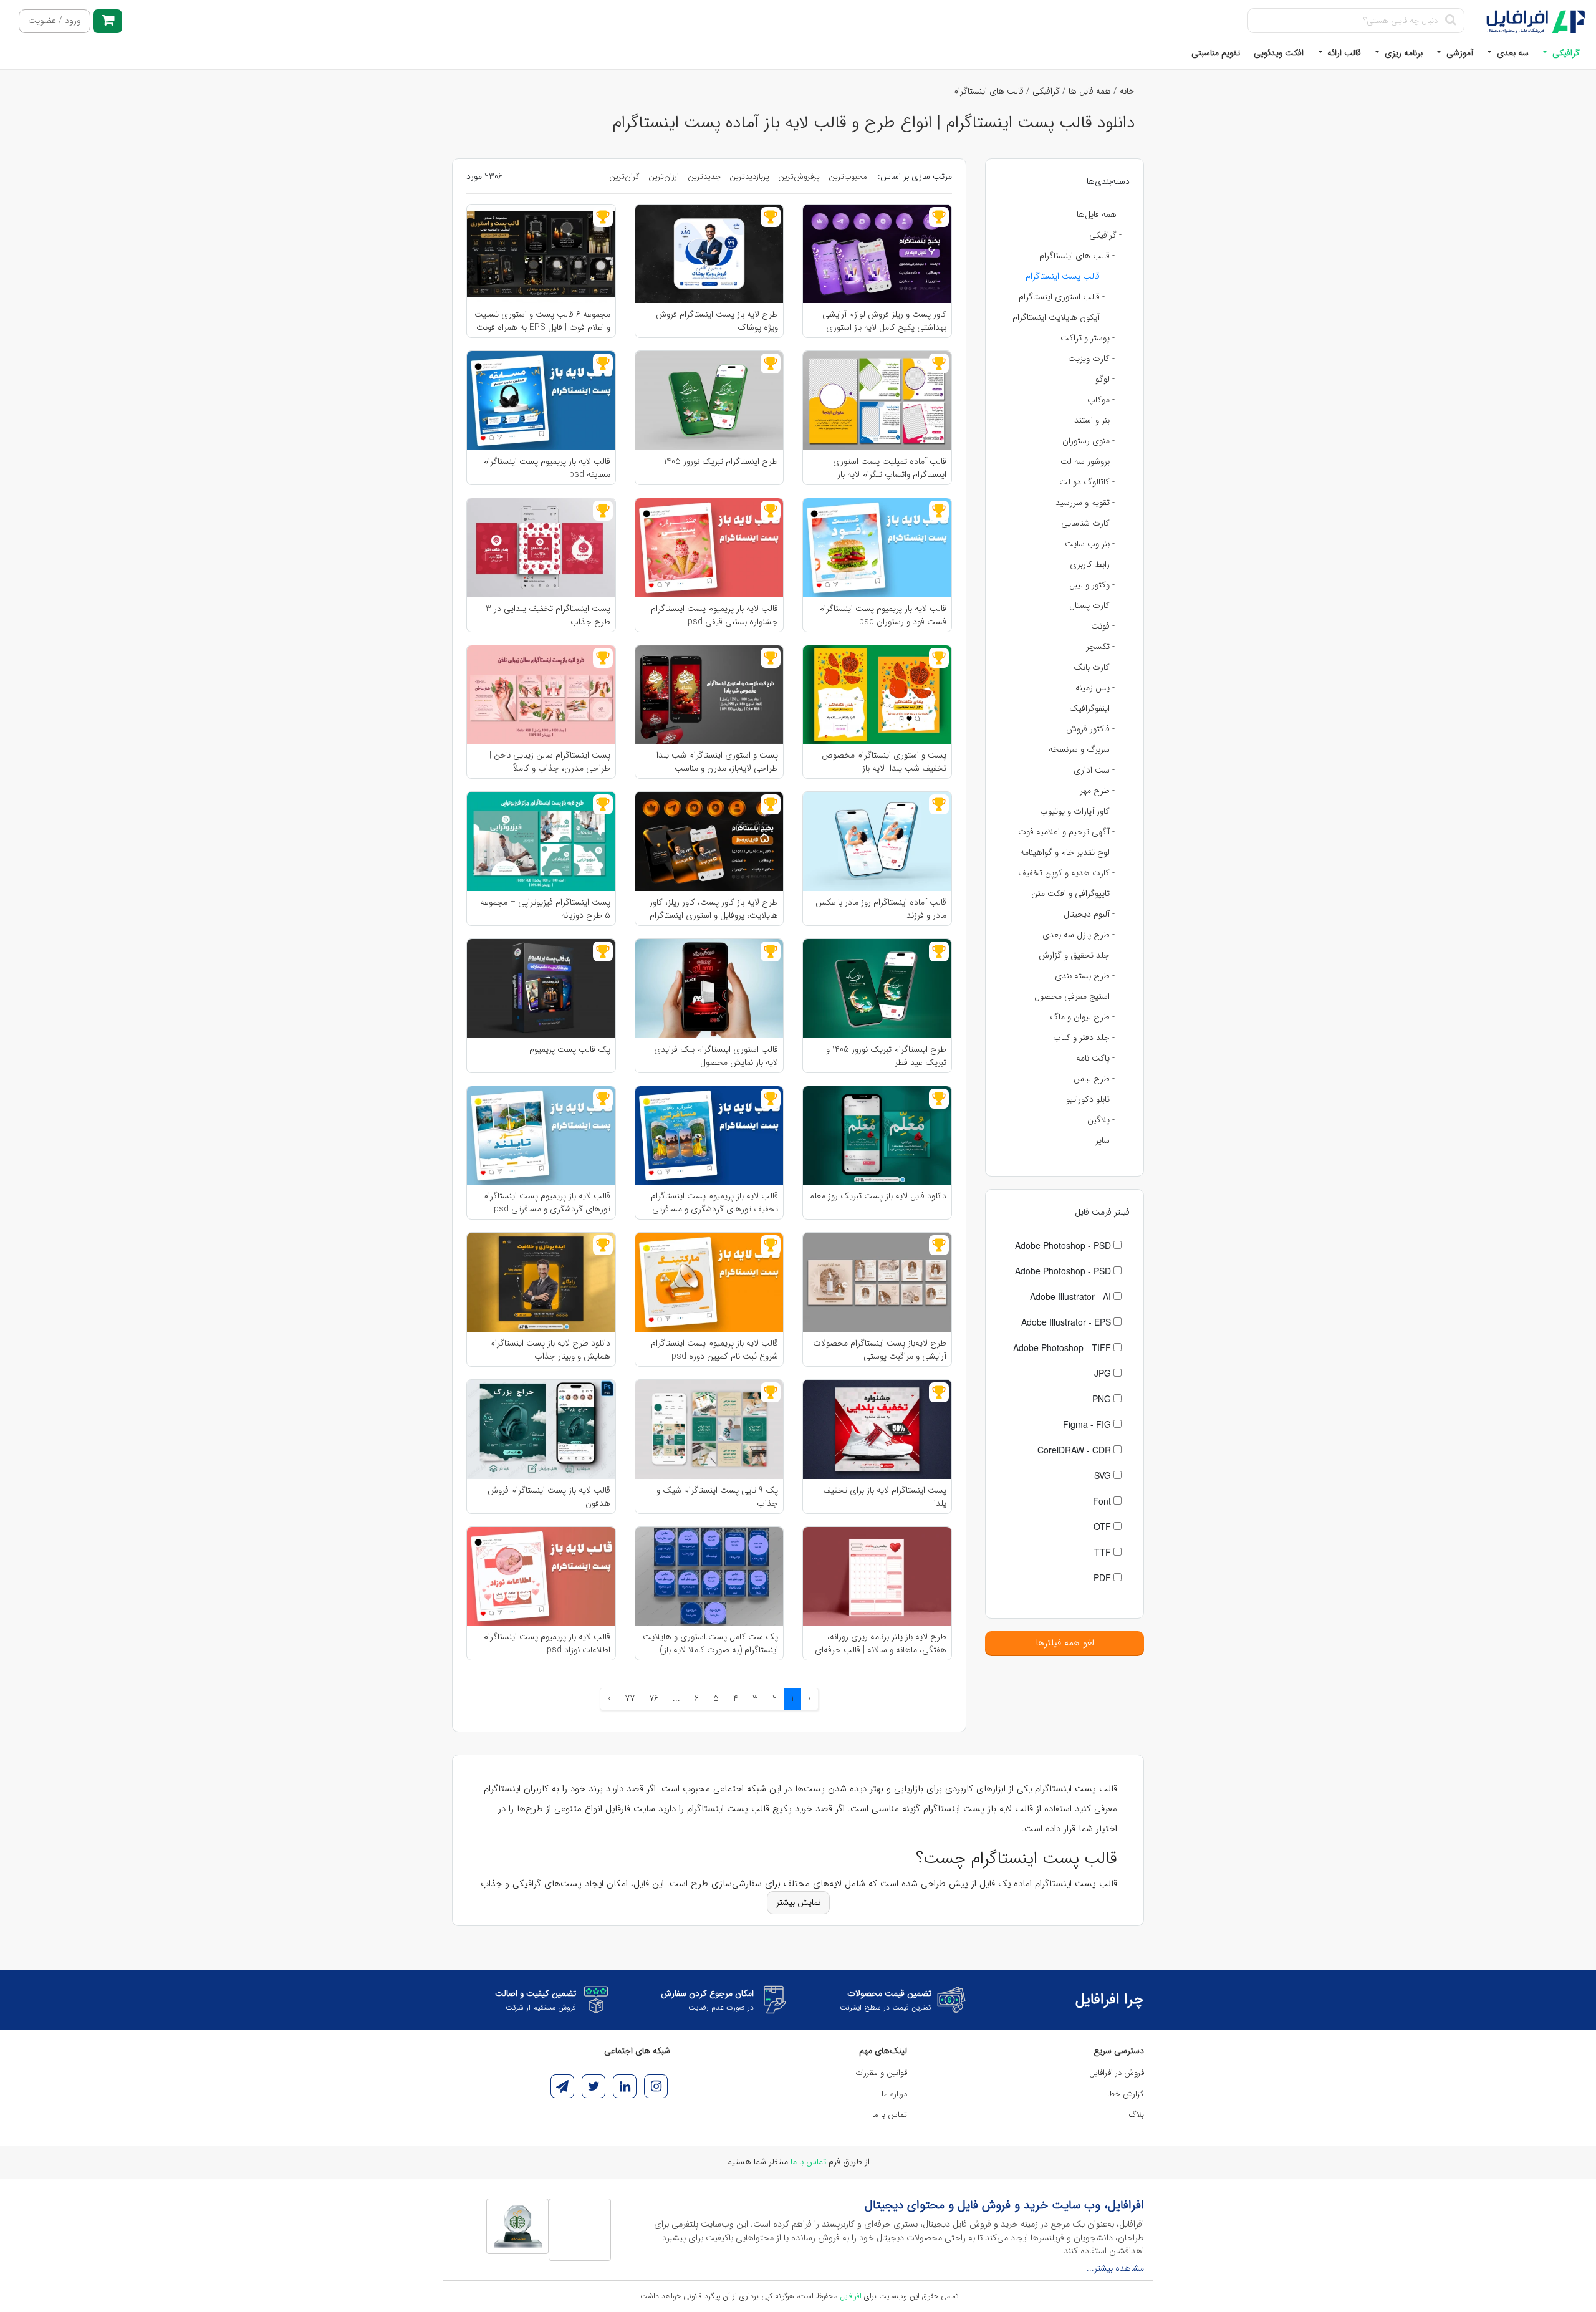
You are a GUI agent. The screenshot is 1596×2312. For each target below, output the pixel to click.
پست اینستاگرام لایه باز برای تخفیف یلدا (885, 1496)
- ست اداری (1094, 770)
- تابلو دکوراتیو (1090, 1099)
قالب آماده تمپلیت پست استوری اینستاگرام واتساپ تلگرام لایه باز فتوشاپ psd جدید (890, 468)
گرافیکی (1565, 53)
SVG (1104, 1475)
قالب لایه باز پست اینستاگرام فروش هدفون (549, 1496)
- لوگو (1105, 379)
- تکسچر (1100, 647)
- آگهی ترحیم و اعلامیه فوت (1066, 832)
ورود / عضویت (55, 21)
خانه (1127, 91)
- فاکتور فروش (1090, 729)
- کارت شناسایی (1088, 523)
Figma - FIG (1088, 1424)
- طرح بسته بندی (1085, 976)
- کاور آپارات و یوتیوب (1077, 811)
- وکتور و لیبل (1092, 585)
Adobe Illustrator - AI (1072, 1296)
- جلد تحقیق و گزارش (1077, 955)
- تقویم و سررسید (1085, 503)
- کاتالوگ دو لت (1087, 482)
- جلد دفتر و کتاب (1084, 1038)
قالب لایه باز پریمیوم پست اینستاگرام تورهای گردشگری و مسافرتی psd (547, 1202)
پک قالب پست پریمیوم (570, 1050)
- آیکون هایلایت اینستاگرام (1059, 317)
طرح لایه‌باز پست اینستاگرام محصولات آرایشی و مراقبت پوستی (880, 1349)
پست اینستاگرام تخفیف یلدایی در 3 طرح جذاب (548, 615)
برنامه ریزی (1402, 53)
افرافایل (851, 2296)
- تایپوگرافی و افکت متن (1073, 893)
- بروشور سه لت (1088, 461)
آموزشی (1459, 53)
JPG (1104, 1373)
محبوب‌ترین (848, 177)
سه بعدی (1512, 53)
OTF (1103, 1526)
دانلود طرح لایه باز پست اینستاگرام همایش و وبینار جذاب (550, 1349)
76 (654, 1698)
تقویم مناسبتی (1216, 53)
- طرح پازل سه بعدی (1079, 935)
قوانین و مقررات (881, 2073)
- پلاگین (1101, 1120)
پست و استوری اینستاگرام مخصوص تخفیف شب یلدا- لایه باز (884, 761)
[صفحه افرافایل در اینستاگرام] (656, 2086)
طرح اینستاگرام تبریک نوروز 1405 (721, 462)
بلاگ (1137, 2115)
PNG (1103, 1399)
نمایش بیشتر (798, 1902)
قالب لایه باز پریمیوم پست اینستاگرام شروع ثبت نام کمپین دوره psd (714, 1349)
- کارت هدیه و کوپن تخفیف (1066, 873)
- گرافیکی (1105, 235)
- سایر (1105, 1140)
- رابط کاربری (1092, 564)
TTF (1104, 1552)
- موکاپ (1101, 400)
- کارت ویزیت (1091, 359)
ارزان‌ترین (664, 177)
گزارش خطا (1126, 2094)
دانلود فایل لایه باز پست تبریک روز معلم (878, 1196)
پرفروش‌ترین (799, 177)
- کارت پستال (1092, 605)
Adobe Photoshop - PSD (1064, 1245)
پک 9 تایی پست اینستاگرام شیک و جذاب (717, 1496)
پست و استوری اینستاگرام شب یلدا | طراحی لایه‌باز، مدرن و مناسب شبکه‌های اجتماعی (715, 761)
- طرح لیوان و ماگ (1082, 1017)
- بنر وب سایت (1090, 544)
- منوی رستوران (1089, 441)
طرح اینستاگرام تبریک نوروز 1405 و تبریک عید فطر (886, 1056)
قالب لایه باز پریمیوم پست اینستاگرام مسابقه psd (547, 468)
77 (630, 1698)
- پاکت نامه (1095, 1058)
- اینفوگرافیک (1092, 708)
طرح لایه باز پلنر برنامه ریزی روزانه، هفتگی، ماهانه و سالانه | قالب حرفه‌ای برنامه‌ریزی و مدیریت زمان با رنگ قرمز (881, 1643)
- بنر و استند (1094, 420)
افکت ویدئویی (1279, 53)
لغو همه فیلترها (1065, 1643)
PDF (1103, 1577)
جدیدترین (704, 177)
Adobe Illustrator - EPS (1067, 1322)
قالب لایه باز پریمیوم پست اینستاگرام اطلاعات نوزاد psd (547, 1643)
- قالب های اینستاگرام (1077, 256)
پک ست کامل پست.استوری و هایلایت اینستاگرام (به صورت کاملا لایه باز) (710, 1643)
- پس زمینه (1095, 688)
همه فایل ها (1090, 91)
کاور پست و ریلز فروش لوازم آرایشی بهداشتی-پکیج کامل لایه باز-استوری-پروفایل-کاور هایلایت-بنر (884, 320)
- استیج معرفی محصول (1074, 996)
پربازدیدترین (749, 177)
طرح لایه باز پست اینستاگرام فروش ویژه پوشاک (717, 320)
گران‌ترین (624, 177)
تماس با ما (890, 2115)
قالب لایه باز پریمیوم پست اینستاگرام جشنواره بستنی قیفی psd (714, 615)
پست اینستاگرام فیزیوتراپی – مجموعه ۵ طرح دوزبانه (545, 908)
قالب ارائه (1343, 53)
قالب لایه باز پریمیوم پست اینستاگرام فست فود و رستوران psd (883, 615)
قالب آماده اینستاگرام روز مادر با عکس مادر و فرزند (881, 908)
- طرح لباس (1094, 1079)
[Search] (1450, 21)
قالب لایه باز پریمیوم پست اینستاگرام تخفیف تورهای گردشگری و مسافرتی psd (714, 1202)
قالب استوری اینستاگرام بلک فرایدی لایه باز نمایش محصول (716, 1056)
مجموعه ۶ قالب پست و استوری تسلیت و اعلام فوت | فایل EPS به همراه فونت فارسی (542, 320)
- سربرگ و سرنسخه (1082, 749)
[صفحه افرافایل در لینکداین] (625, 2086)
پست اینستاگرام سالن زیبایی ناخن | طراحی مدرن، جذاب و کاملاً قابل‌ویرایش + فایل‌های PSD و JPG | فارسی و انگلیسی (546, 761)
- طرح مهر (1097, 791)
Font (1103, 1501)
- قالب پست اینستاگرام (1065, 276)
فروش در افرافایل (1117, 2073)
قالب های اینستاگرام (988, 91)
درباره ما (894, 2094)
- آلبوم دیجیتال (1089, 914)
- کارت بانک (1094, 667)
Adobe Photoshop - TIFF (1063, 1347)
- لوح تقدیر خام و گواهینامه (1067, 852)
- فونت (1103, 626)
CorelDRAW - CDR (1075, 1450)
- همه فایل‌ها (1099, 214)
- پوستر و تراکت (1088, 338)
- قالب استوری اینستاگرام (1062, 297)
